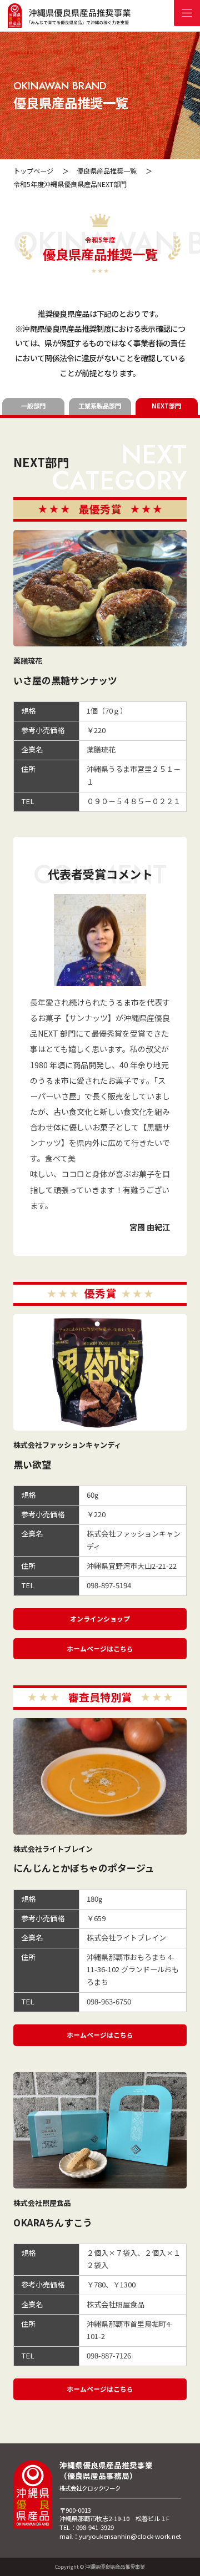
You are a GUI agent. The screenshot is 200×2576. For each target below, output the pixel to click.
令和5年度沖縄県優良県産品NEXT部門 (70, 184)
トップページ (33, 171)
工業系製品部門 (100, 406)
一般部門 (33, 406)
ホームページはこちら (100, 1648)
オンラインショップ (100, 1618)
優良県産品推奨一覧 (107, 171)
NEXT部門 (166, 406)
